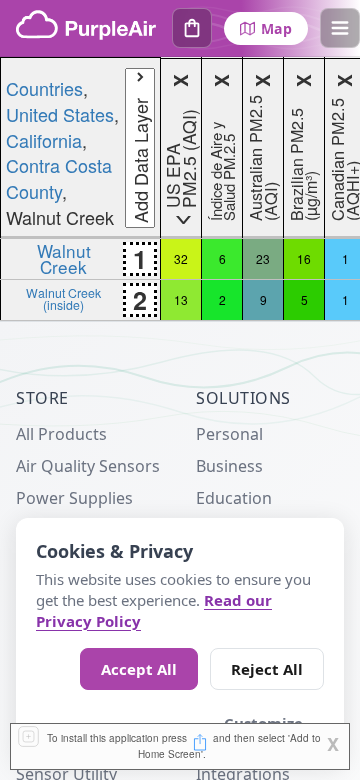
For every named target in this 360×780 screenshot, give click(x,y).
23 (263, 258)
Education (234, 498)
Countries (44, 88)
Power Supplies (74, 498)
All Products (61, 434)
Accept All (139, 669)
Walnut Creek (64, 258)
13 (181, 299)
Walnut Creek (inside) (63, 298)
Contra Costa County (59, 178)
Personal (229, 434)
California (44, 140)
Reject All (267, 669)
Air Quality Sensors (88, 466)
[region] (180, 189)
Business (229, 466)
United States (60, 114)
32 (181, 258)
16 (304, 258)
